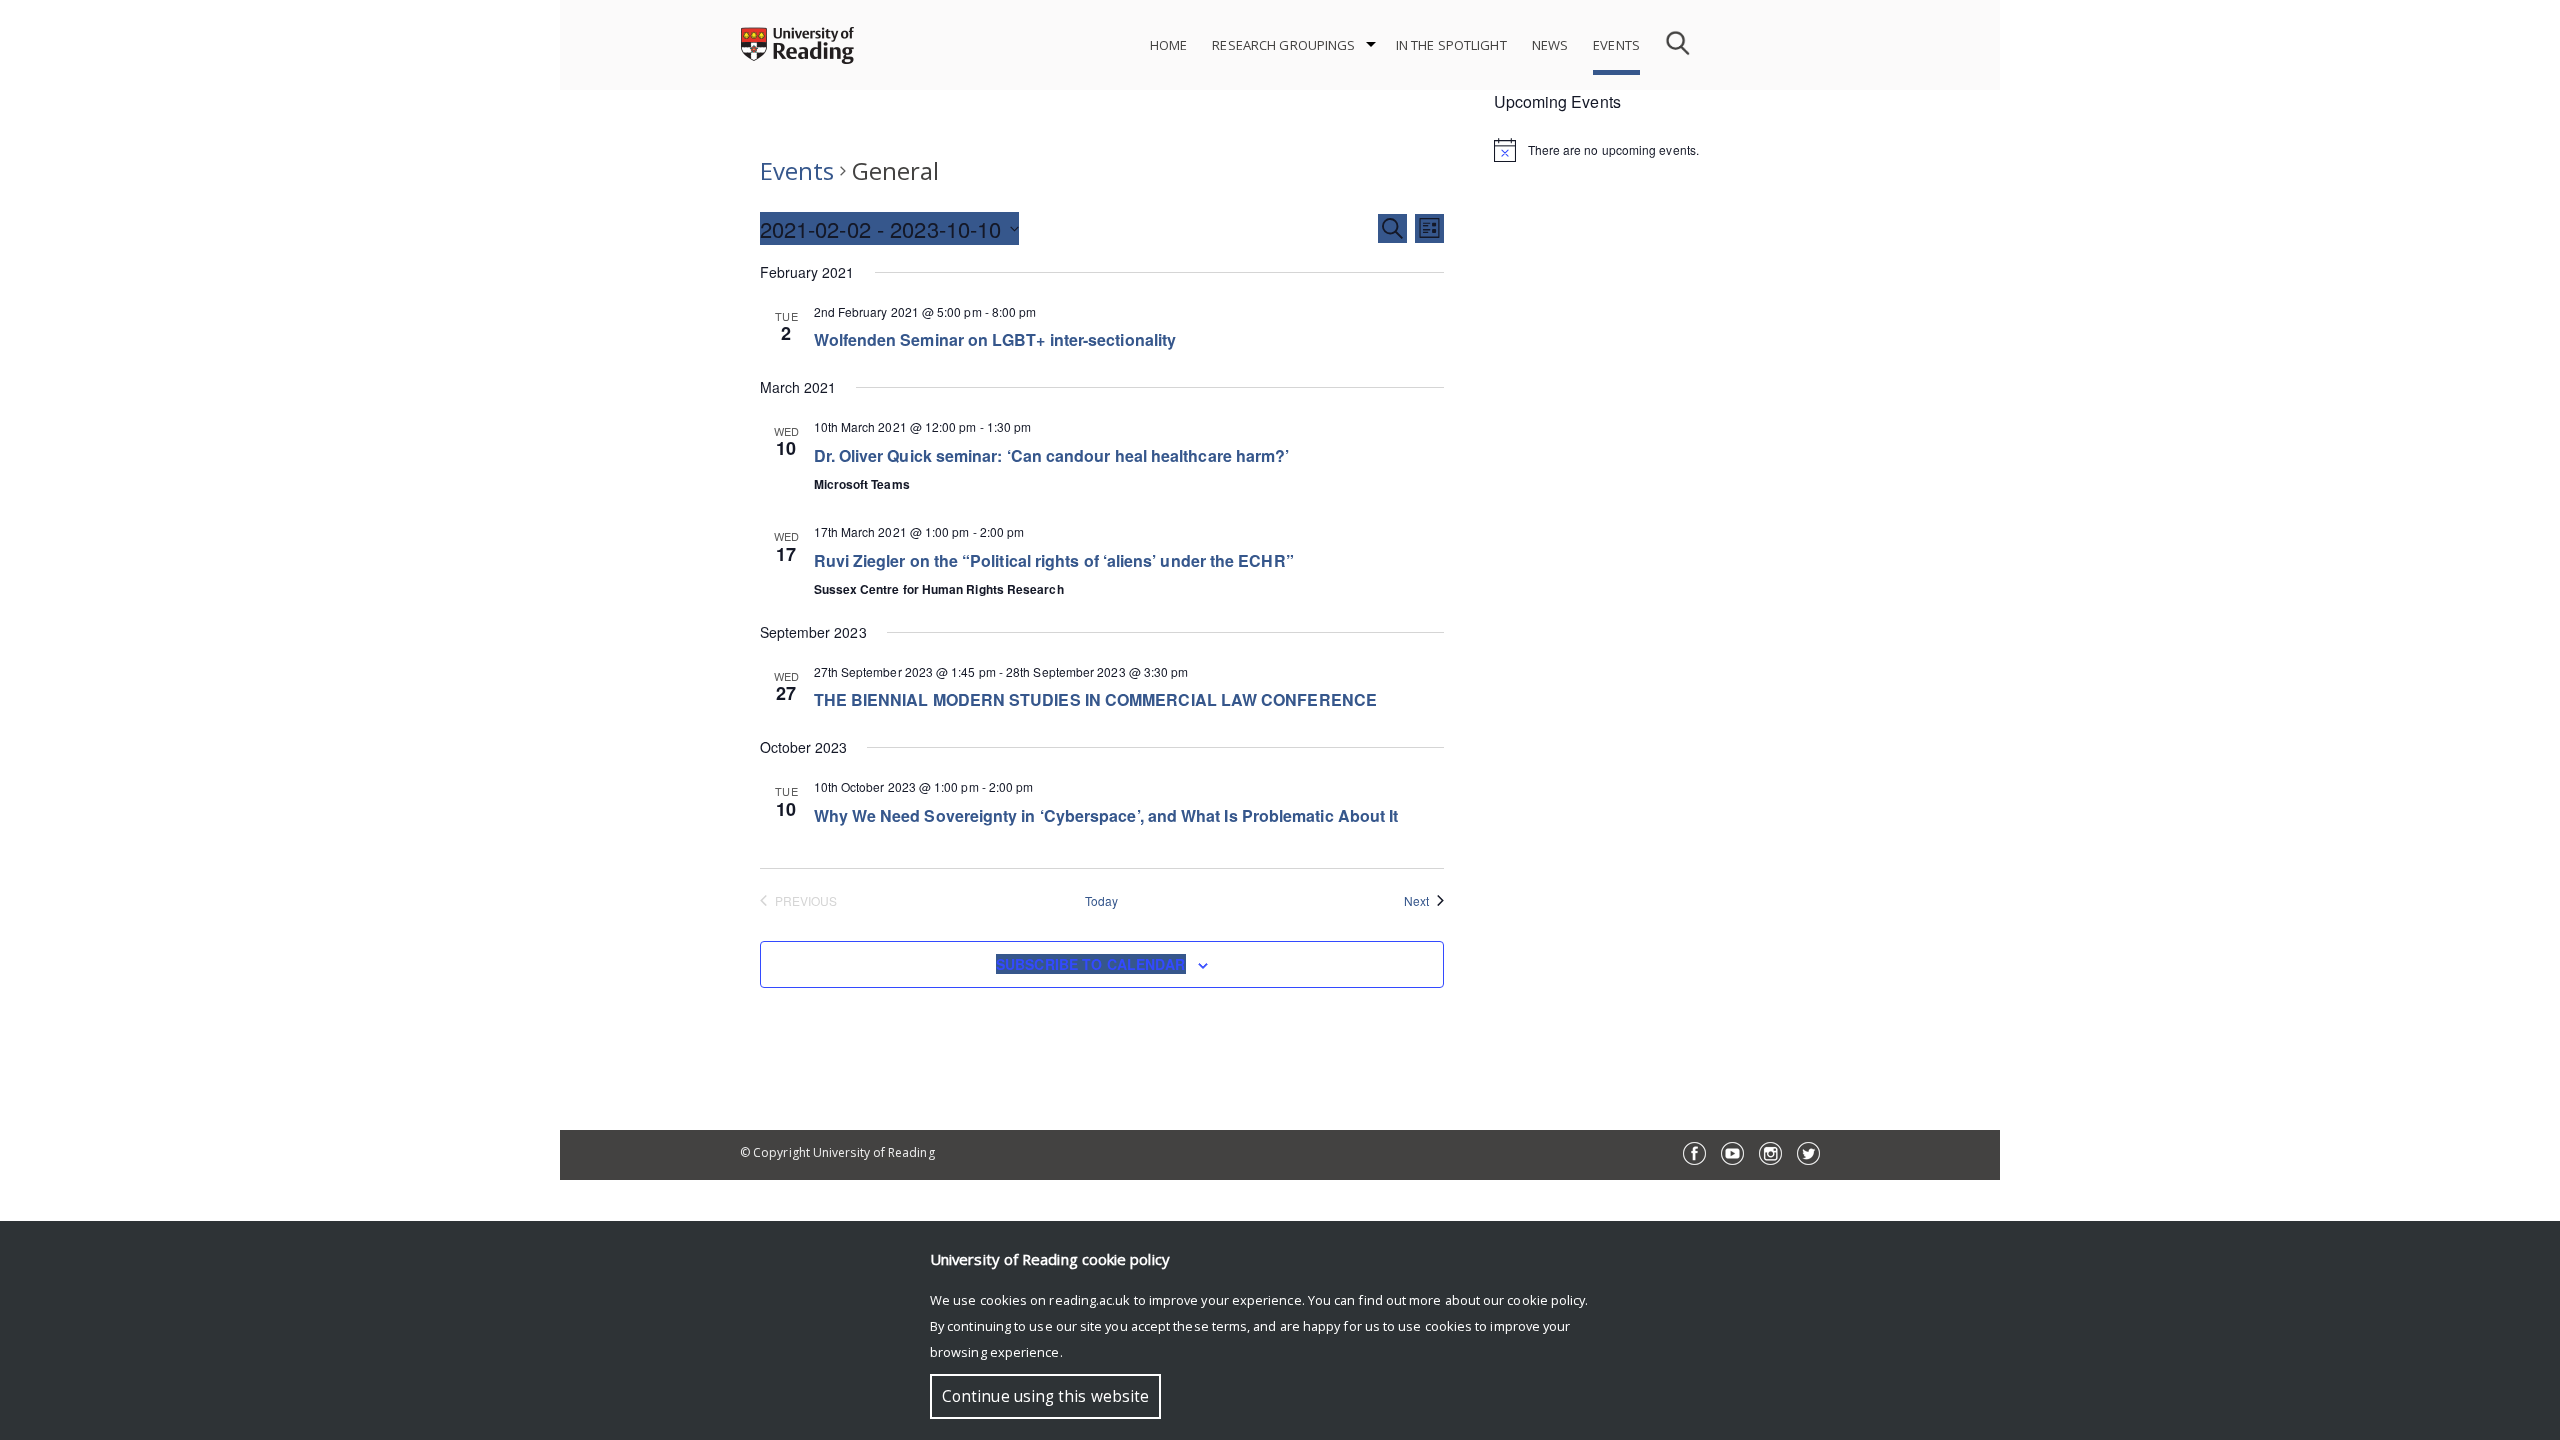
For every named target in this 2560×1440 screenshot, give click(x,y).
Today (1101, 901)
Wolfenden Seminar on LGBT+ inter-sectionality (995, 339)
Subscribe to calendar (1091, 964)
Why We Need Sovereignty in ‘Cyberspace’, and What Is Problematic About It (1106, 815)
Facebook (1694, 1153)
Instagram (1770, 1153)
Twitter (1808, 1153)
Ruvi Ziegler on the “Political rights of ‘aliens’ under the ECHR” (1054, 560)
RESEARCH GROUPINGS (1283, 45)
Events (797, 170)
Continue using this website (1045, 1396)
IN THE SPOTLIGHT (1451, 45)
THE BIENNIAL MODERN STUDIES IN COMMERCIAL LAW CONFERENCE (1095, 699)
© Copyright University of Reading (837, 1152)
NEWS (1550, 45)
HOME (1169, 45)
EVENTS (1616, 45)
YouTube (1732, 1153)
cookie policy (1546, 1300)
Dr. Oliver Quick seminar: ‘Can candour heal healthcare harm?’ (1052, 455)
